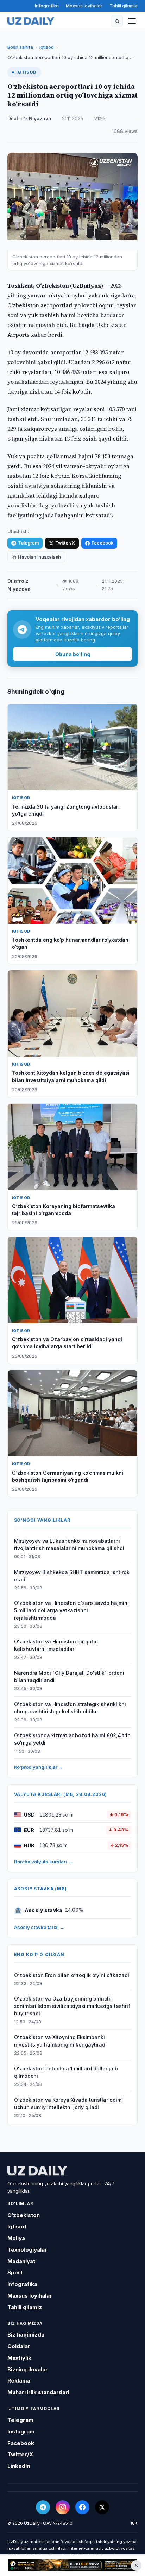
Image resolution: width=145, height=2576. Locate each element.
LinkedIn (19, 2466)
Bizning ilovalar (28, 2369)
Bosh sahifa (20, 47)
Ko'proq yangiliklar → (39, 1767)
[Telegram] (43, 2507)
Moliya (16, 2238)
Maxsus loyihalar (84, 6)
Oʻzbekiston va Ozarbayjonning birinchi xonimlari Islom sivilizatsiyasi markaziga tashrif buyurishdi (72, 2006)
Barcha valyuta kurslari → (43, 1862)
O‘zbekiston (24, 2215)
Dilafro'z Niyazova (29, 119)
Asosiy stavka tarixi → (39, 1927)
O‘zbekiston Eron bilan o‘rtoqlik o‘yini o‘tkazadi (72, 1975)
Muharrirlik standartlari (38, 2392)
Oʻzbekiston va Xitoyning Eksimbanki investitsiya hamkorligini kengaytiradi (60, 2041)
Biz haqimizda (26, 2335)
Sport (15, 2272)
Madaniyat (21, 2261)
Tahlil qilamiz (124, 6)
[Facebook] (82, 2507)
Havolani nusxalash (39, 557)
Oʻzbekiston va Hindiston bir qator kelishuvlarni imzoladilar (56, 1645)
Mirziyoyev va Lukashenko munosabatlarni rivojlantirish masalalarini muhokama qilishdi (69, 1544)
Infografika (47, 6)
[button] (117, 21)
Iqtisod (47, 47)
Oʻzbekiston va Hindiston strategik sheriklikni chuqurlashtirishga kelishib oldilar (70, 1708)
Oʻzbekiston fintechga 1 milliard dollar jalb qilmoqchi (66, 2072)
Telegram (28, 543)
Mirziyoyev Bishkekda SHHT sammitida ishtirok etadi (72, 1576)
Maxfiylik (19, 2358)
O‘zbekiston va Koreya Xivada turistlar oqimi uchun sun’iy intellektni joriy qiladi (68, 2103)
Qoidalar (19, 2346)
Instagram (21, 2432)
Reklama (19, 2381)
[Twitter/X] (102, 2507)
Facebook (102, 543)
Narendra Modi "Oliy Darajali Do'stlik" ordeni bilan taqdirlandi (69, 1676)
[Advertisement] (72, 2565)
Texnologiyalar (27, 2250)
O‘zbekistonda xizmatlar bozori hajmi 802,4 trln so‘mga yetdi (72, 1739)
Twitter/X (65, 543)
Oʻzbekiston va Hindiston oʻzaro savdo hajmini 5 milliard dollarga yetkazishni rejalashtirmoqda (71, 1610)
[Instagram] (63, 2507)
